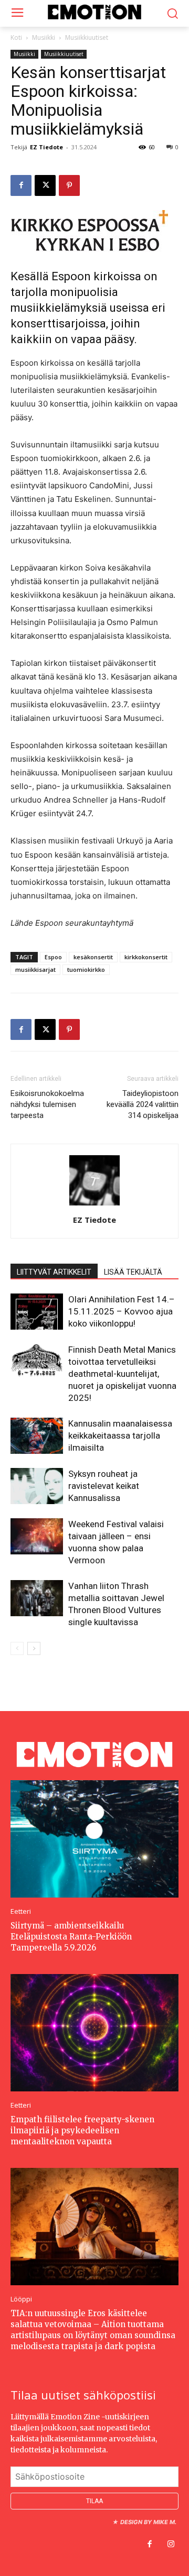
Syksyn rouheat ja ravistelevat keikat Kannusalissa (104, 1486)
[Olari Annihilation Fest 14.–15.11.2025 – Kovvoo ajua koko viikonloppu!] (37, 1312)
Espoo (53, 957)
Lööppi (21, 2299)
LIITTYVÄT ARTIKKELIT (54, 1272)
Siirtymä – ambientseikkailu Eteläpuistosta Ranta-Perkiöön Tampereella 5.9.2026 (71, 1937)
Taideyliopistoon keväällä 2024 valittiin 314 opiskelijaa (143, 1104)
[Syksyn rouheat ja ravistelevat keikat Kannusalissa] (37, 1486)
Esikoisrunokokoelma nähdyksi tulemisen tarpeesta (47, 1104)
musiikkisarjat (35, 969)
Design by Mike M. (148, 2522)
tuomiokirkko (86, 969)
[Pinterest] (69, 185)
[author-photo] (94, 1205)
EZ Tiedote (46, 147)
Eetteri (21, 1911)
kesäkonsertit (93, 957)
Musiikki (44, 37)
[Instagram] (171, 2545)
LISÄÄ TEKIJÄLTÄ (133, 1272)
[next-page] (34, 1648)
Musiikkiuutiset (87, 37)
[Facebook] (21, 185)
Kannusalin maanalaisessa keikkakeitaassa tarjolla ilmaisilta (120, 1435)
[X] (45, 185)
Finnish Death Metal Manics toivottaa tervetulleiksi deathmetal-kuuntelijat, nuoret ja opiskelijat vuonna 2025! (122, 1374)
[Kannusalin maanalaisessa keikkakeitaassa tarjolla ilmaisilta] (37, 1436)
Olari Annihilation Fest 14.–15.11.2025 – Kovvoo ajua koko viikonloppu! (122, 1311)
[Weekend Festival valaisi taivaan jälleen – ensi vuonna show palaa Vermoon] (37, 1536)
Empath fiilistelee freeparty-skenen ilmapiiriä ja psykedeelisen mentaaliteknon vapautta (82, 2130)
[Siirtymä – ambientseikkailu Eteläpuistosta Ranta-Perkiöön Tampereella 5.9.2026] (94, 1839)
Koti (16, 37)
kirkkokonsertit (146, 957)
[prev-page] (17, 1648)
